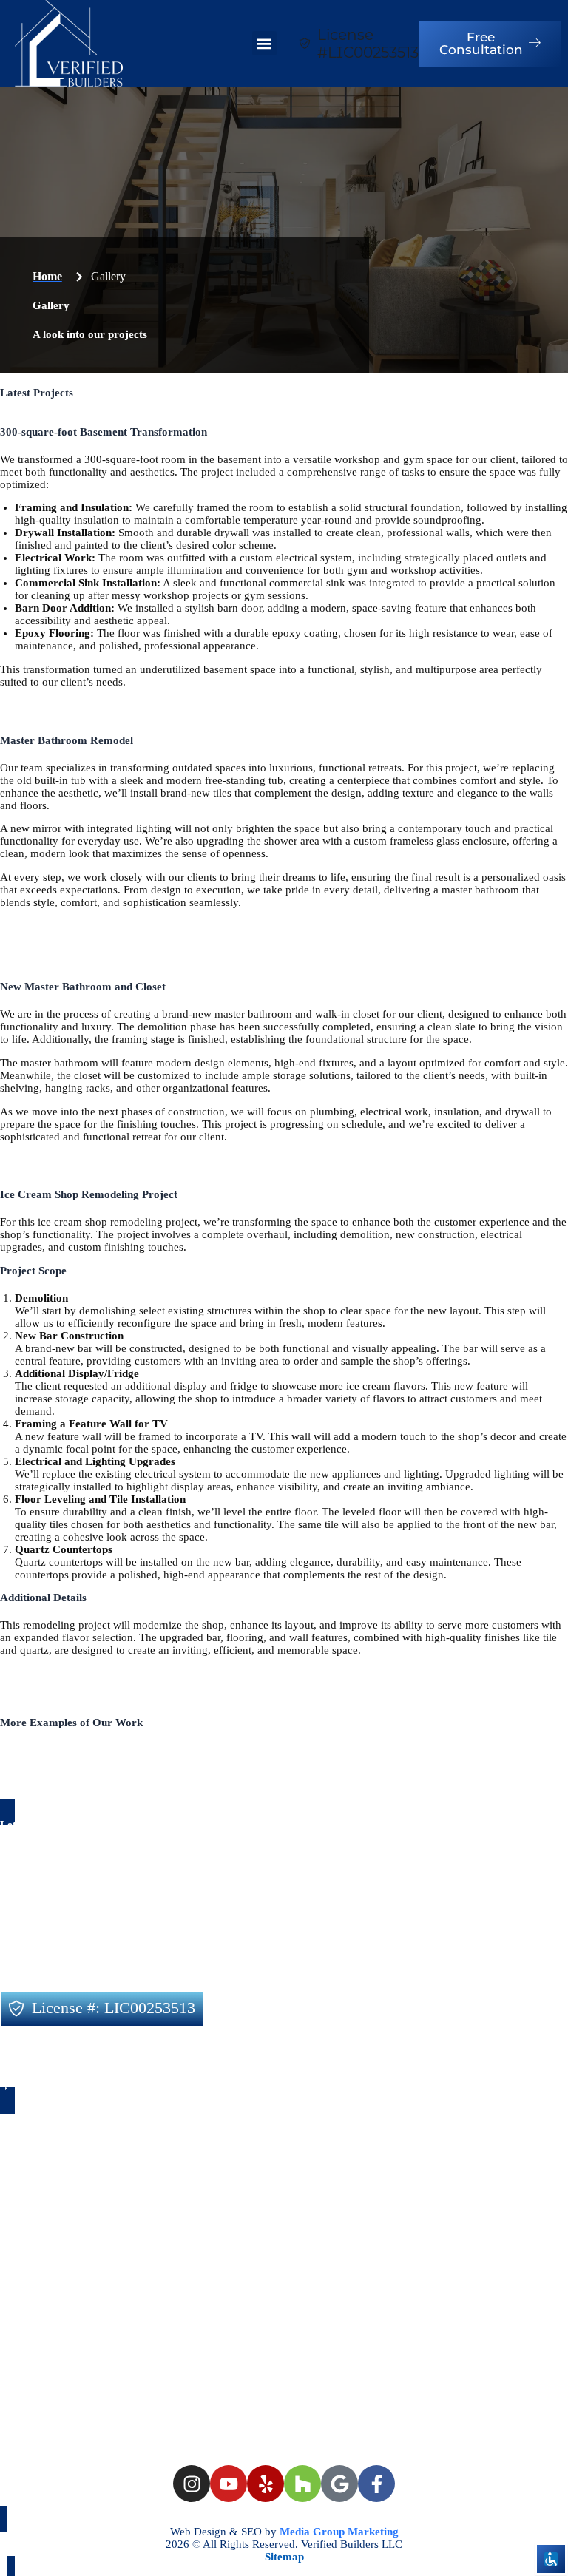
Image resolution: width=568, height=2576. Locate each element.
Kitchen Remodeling (197, 1951)
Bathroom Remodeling (68, 1951)
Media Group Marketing (338, 2532)
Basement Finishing (59, 1978)
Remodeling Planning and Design (95, 1925)
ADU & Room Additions (329, 1951)
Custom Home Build (390, 1925)
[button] (264, 43)
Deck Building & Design (471, 1951)
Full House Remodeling (260, 1925)
